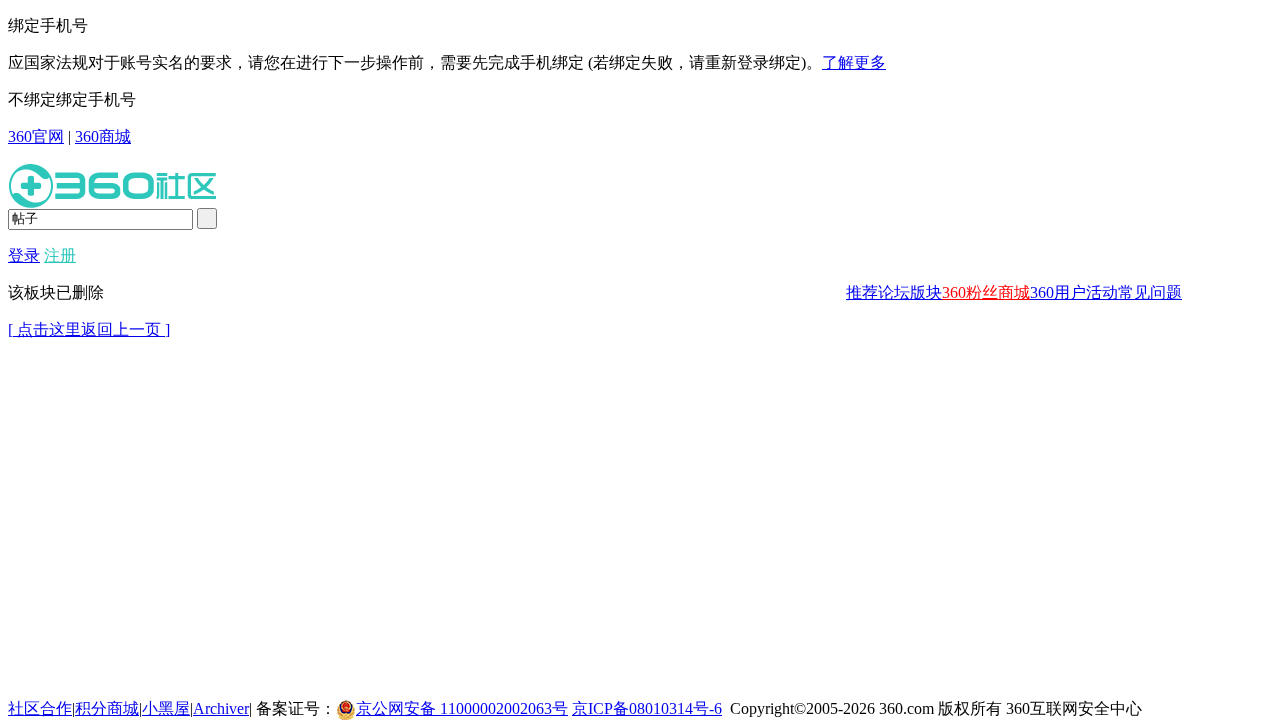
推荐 (862, 292)
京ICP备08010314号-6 (647, 708)
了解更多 (854, 62)
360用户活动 (1074, 292)
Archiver (221, 708)
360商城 (103, 136)
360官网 (36, 136)
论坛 (894, 292)
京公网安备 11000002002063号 (462, 708)
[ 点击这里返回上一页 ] (89, 329)
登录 (24, 255)
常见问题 (1150, 292)
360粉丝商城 (986, 292)
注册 (60, 255)
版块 (926, 292)
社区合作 (40, 708)
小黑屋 (166, 708)
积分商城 (107, 708)
